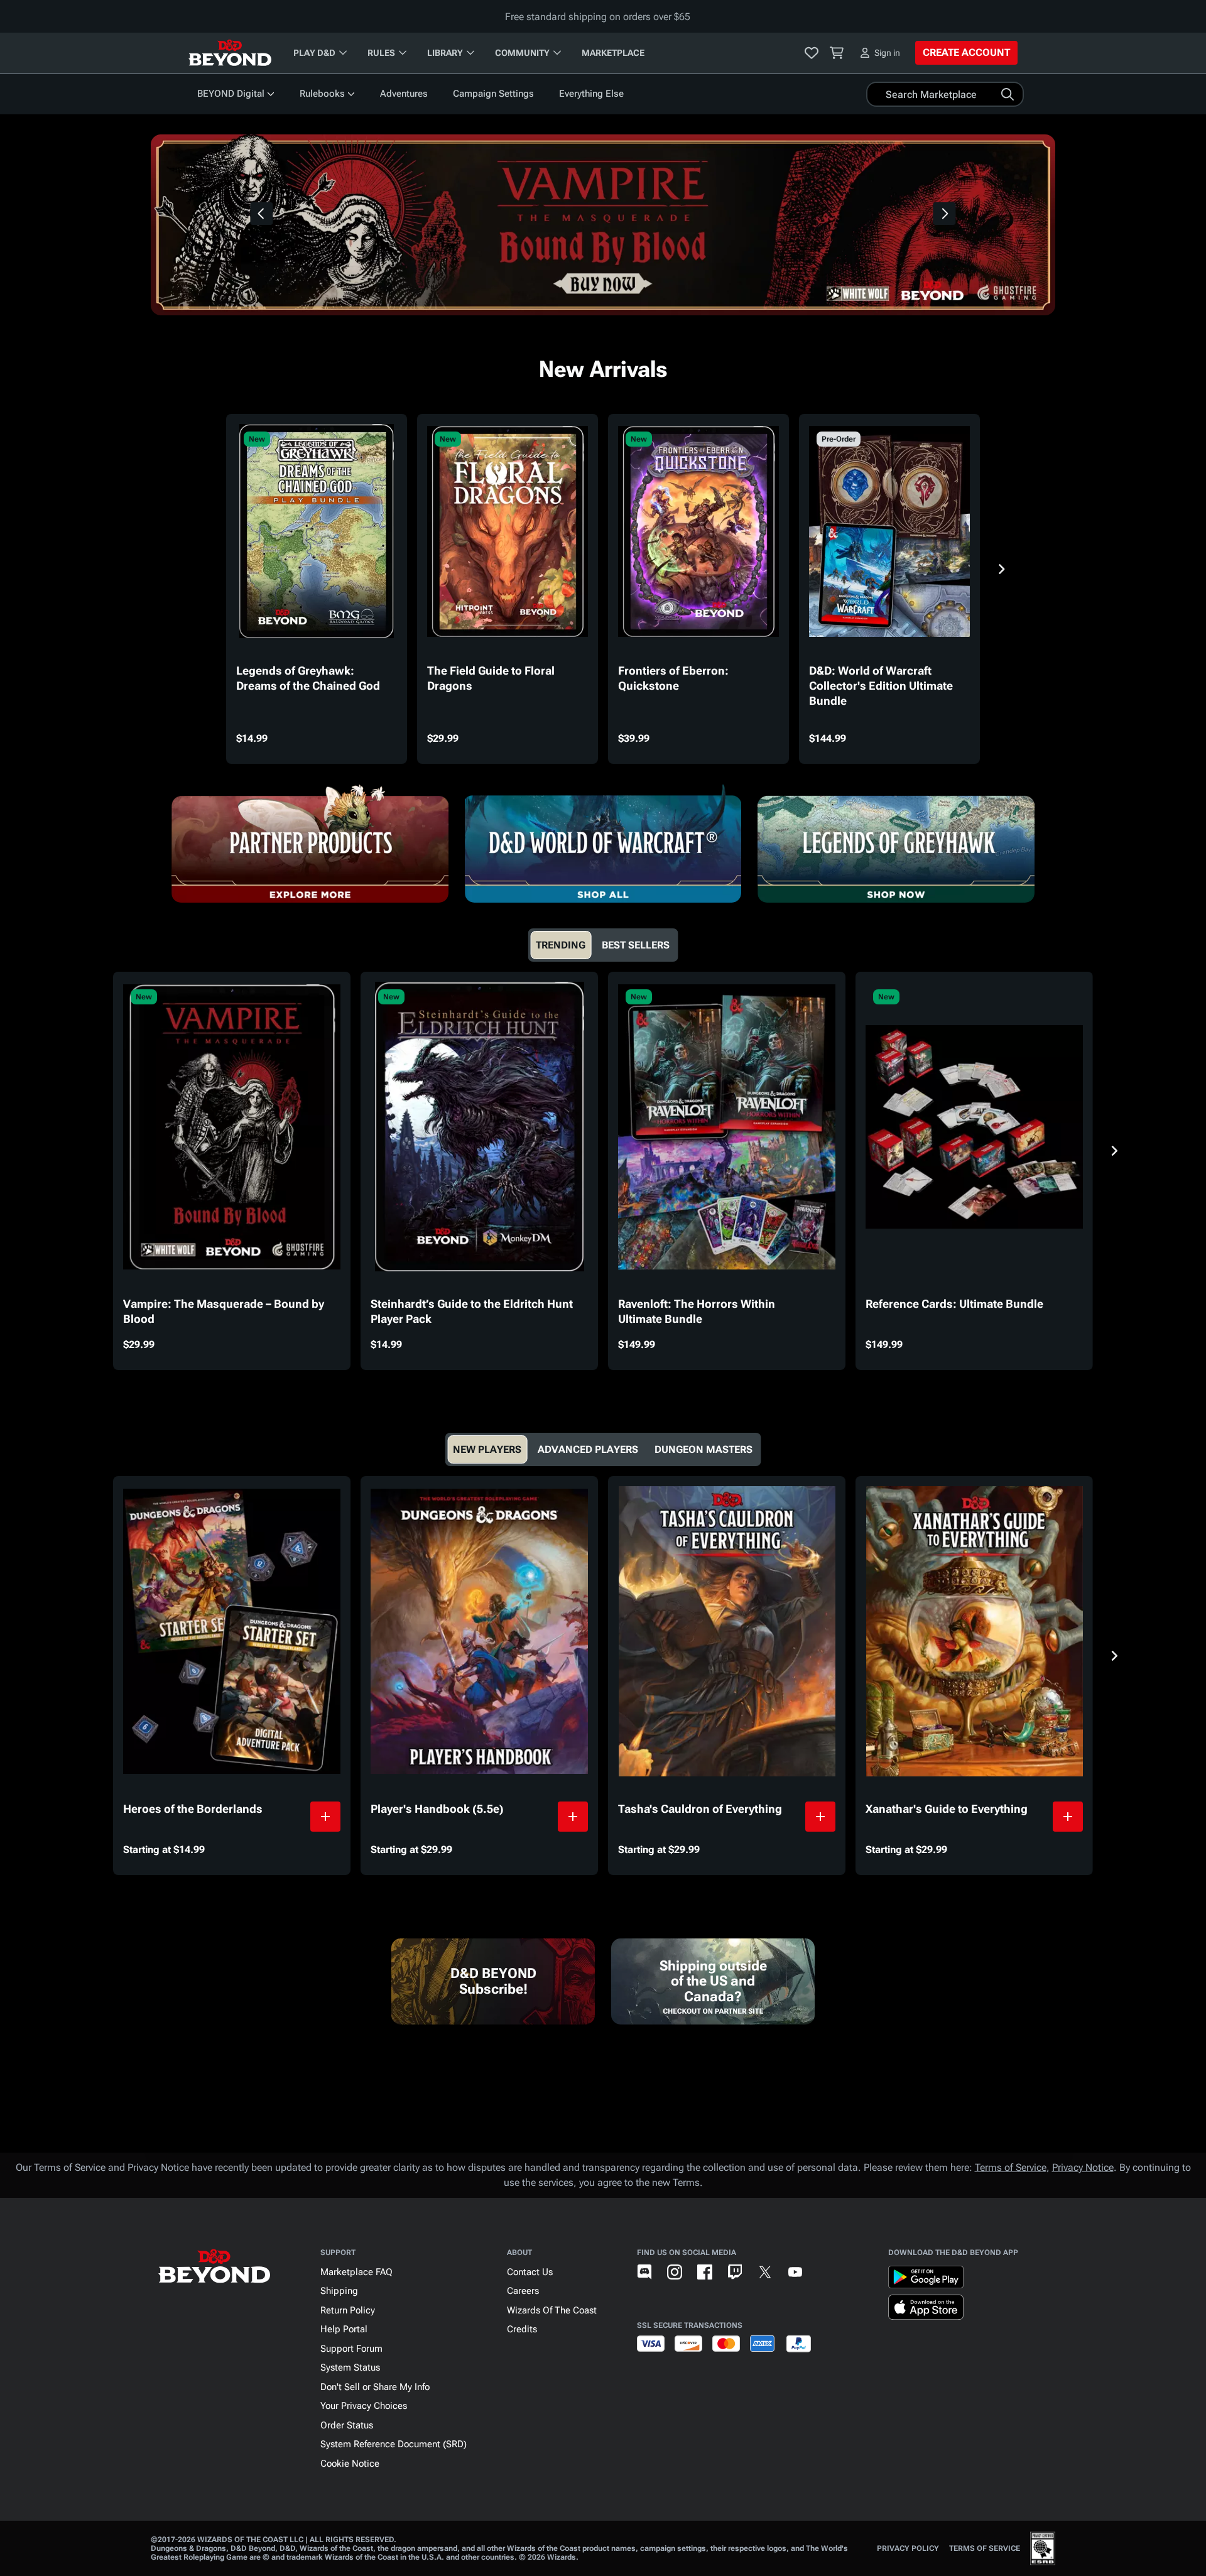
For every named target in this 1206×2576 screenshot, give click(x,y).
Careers (523, 2291)
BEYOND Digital (231, 94)
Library (445, 53)
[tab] (561, 945)
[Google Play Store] (926, 2280)
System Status (350, 2367)
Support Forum (351, 2349)
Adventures (404, 94)
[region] (603, 225)
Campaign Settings (493, 94)
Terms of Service (1011, 2167)
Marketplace (613, 53)
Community (522, 53)
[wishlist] (812, 53)
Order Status (347, 2425)
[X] (765, 2272)
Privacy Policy (908, 2548)
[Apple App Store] (926, 2310)
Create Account (966, 52)
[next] (945, 214)
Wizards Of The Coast (552, 2310)
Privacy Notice (1083, 2167)
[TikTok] (825, 2272)
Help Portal (344, 2329)
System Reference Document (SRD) (394, 2444)
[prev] (261, 214)
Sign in (887, 53)
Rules (381, 53)
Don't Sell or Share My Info (375, 2387)
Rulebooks (322, 94)
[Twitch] (735, 2272)
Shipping (339, 2291)
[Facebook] (705, 2272)
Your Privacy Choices (364, 2406)
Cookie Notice (350, 2464)
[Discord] (644, 2272)
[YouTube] (795, 2272)
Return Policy (348, 2310)
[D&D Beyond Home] (230, 53)
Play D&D (314, 53)
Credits (522, 2329)
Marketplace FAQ (356, 2272)
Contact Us (530, 2272)
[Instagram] (675, 2272)
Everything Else (591, 94)
